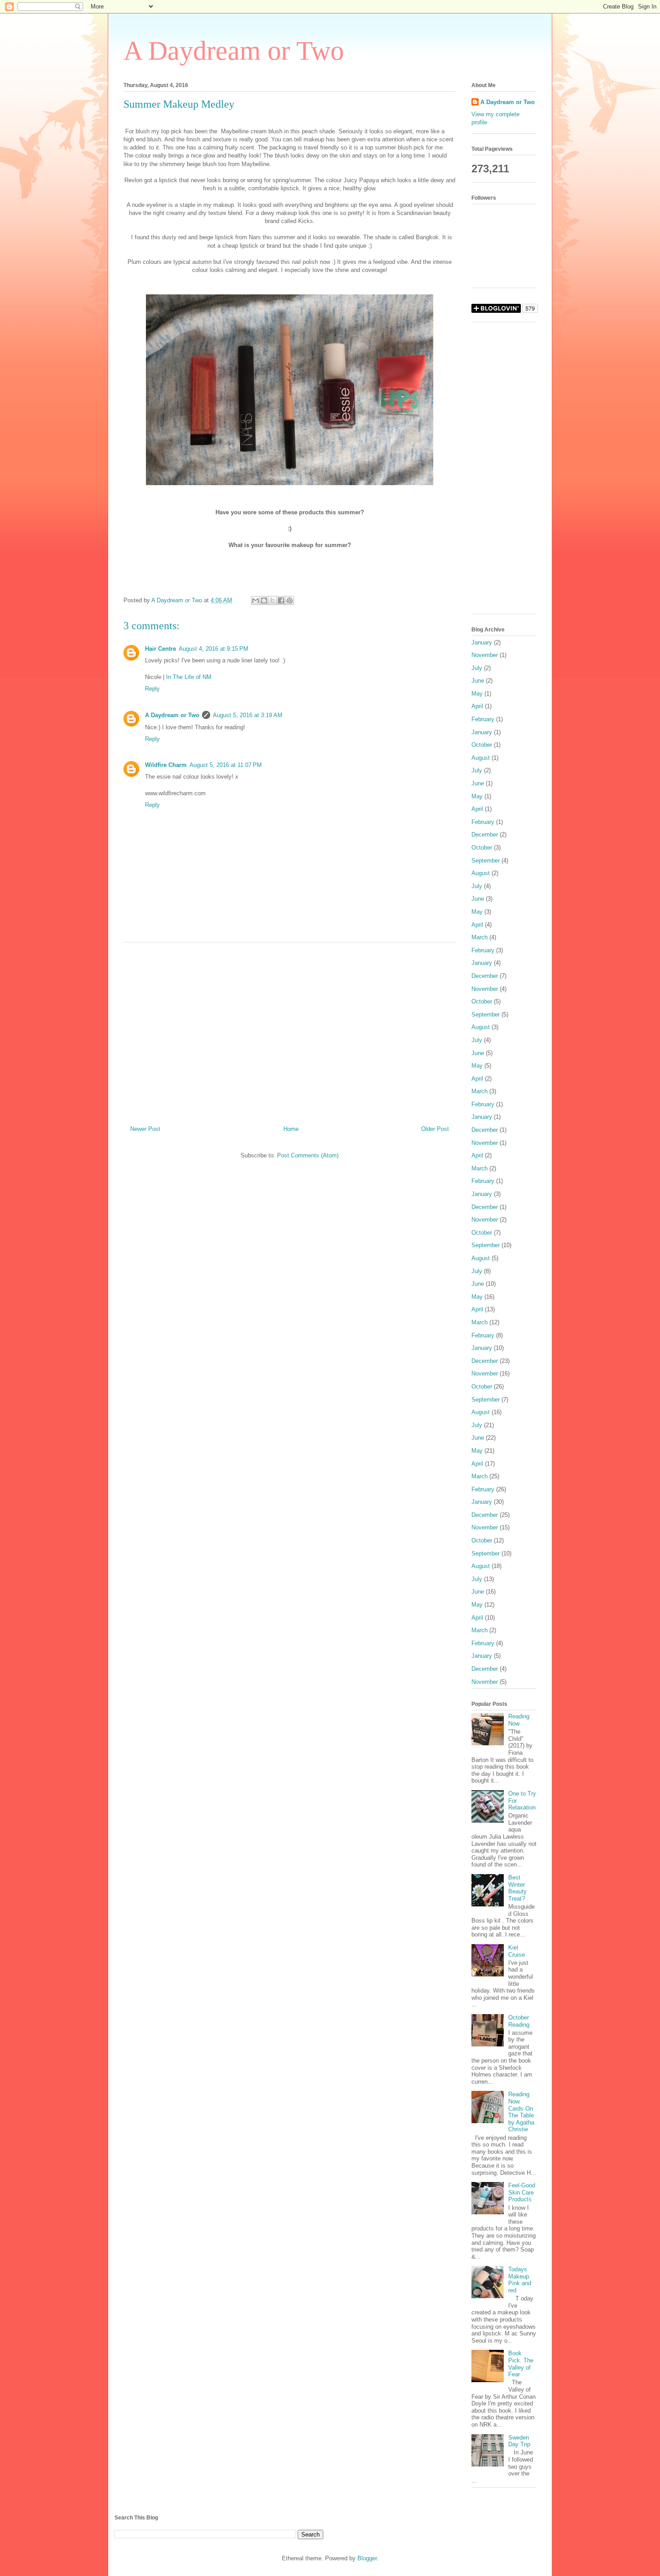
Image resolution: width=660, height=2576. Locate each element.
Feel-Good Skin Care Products (522, 2192)
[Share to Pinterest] (290, 600)
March (480, 937)
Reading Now (519, 1720)
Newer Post (145, 1129)
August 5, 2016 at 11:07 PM (226, 765)
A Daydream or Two (234, 51)
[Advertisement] (290, 1030)
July (477, 668)
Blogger (367, 2558)
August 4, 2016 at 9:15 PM (213, 649)
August (481, 758)
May (477, 694)
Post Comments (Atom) (308, 1155)
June (478, 681)
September (486, 861)
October (482, 745)
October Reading (519, 2021)
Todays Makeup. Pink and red (520, 2280)
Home (291, 1129)
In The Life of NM (189, 677)
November (485, 655)
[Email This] (255, 600)
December (485, 835)
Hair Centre (161, 649)
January (482, 642)
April (477, 706)
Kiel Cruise (517, 1951)
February (483, 719)
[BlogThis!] (264, 600)
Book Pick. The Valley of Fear (521, 2364)
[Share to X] (273, 600)
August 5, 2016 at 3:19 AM (248, 715)
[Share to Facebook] (281, 600)
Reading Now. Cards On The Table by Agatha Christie (521, 2112)
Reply (152, 689)
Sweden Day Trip (519, 2441)
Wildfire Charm (166, 765)
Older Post (435, 1129)
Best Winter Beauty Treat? (517, 1888)
